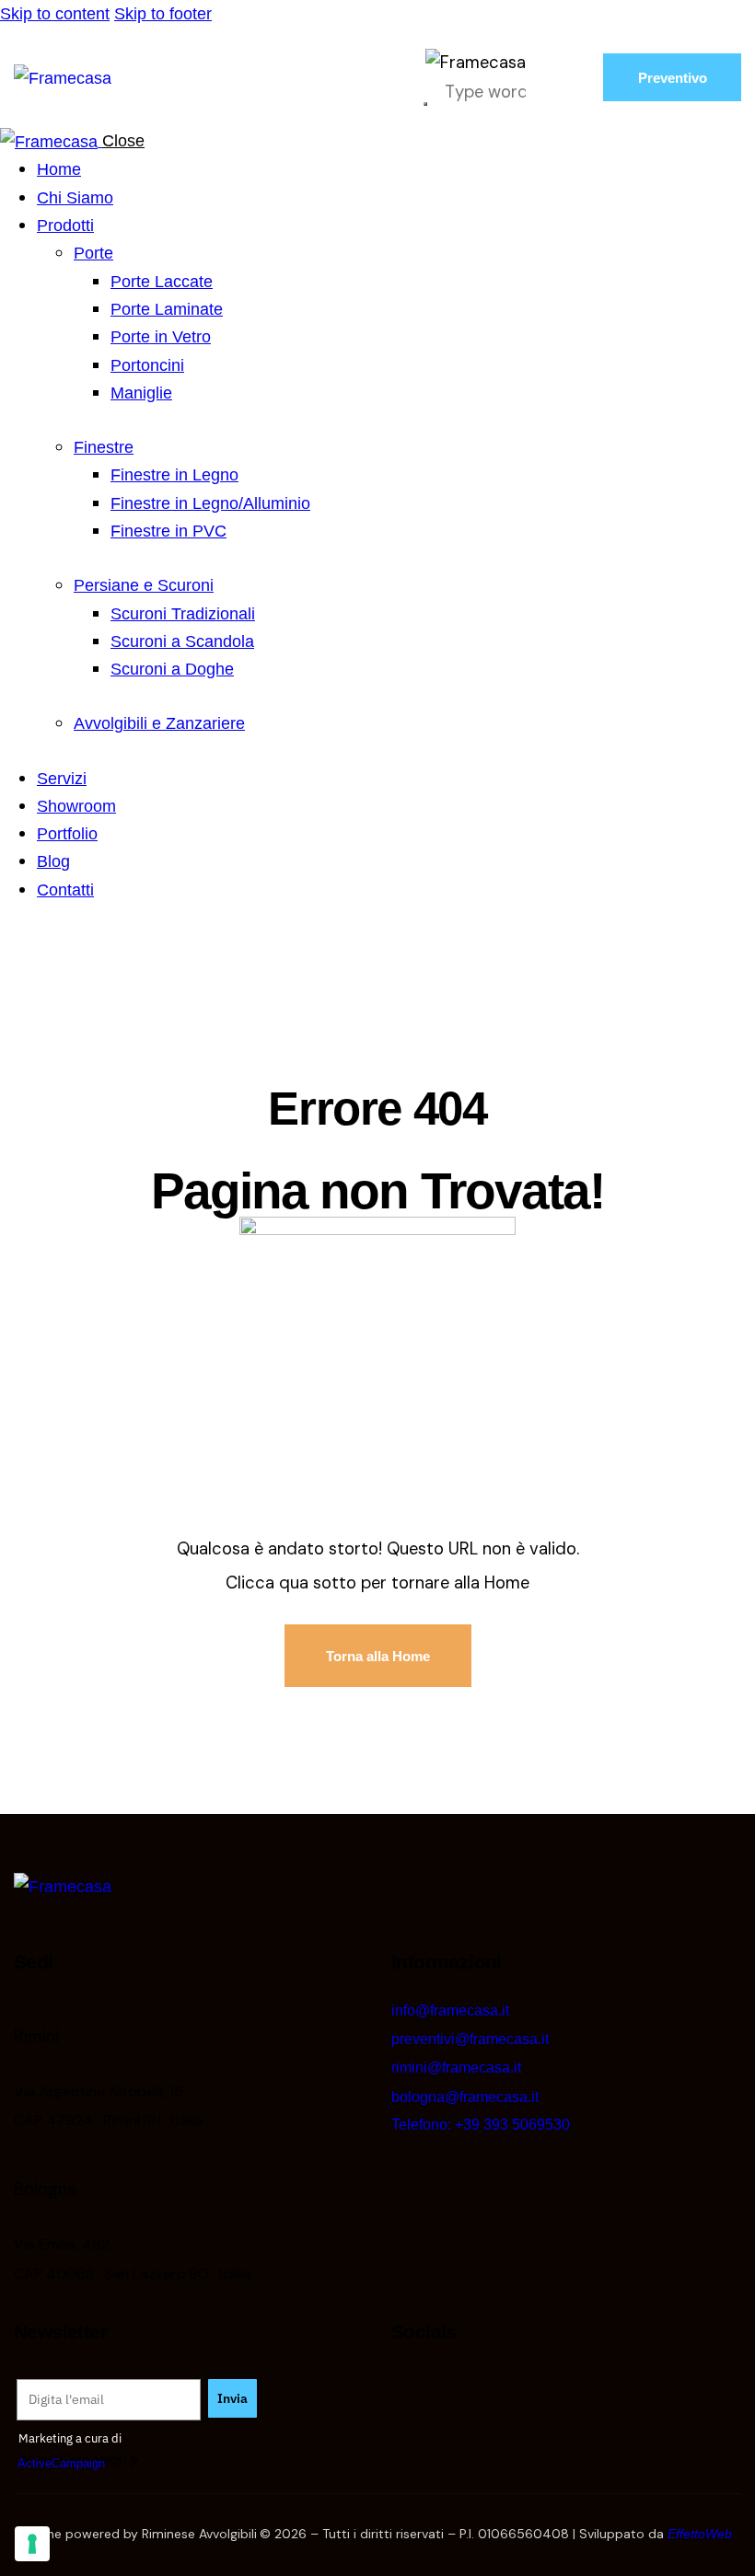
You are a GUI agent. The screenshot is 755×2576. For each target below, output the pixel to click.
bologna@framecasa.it (465, 2097)
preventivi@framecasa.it (470, 2039)
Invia (232, 2398)
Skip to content (55, 13)
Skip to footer (163, 13)
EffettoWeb (700, 2534)
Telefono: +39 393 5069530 (481, 2125)
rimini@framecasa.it (456, 2068)
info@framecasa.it (450, 2010)
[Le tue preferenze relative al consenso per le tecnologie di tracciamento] (32, 2544)
